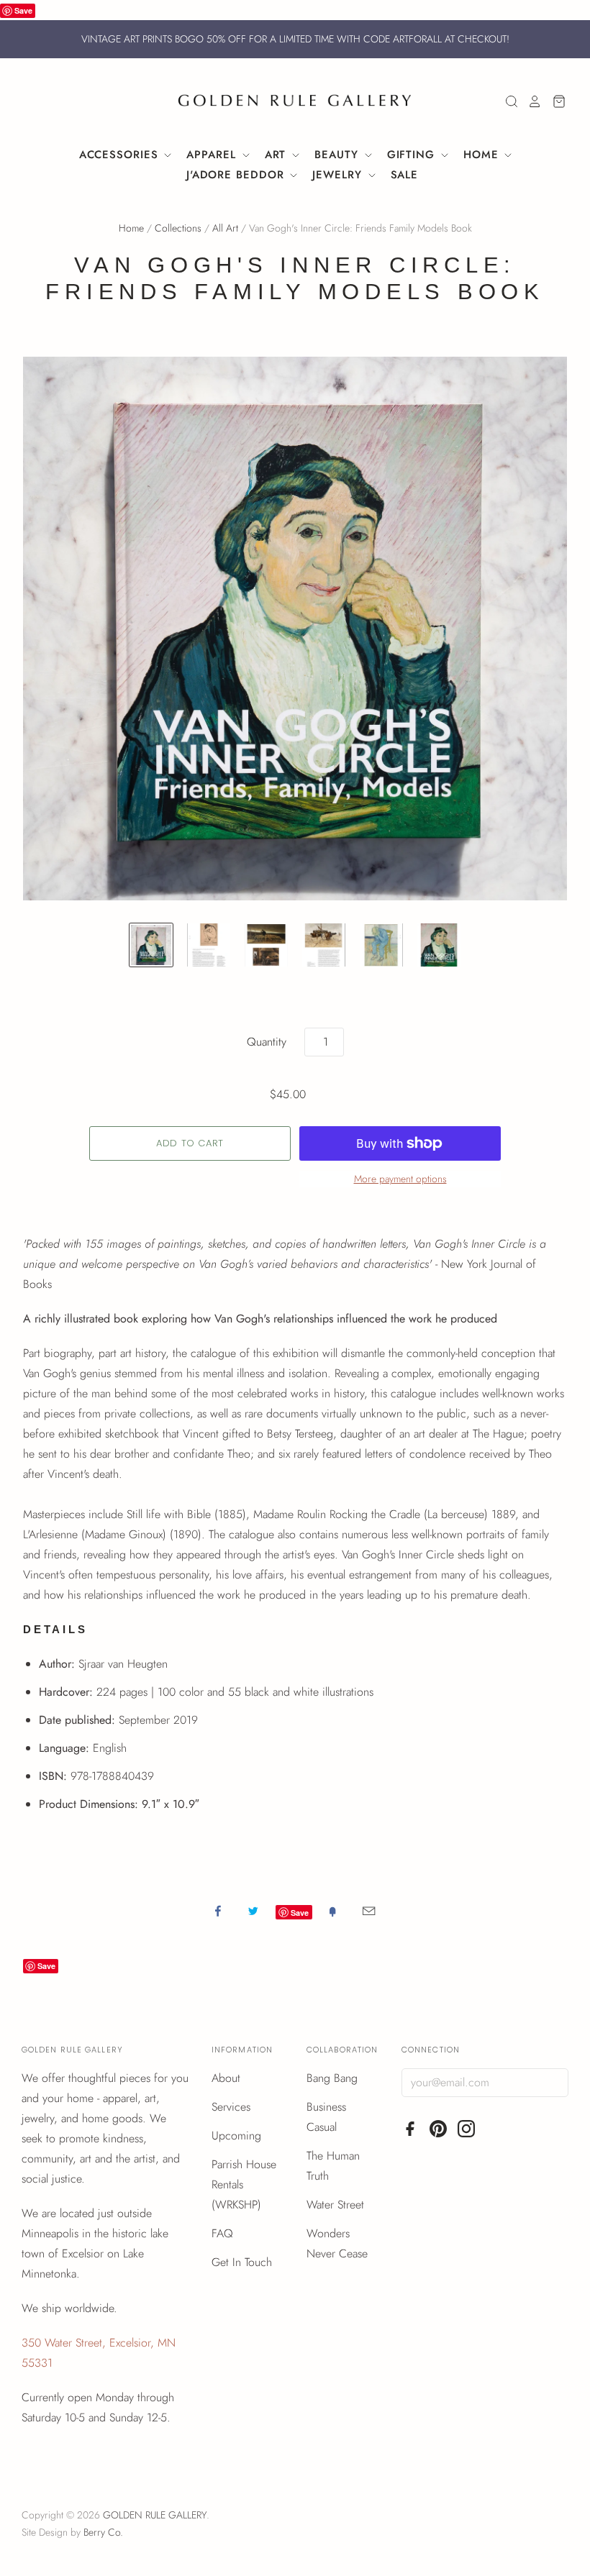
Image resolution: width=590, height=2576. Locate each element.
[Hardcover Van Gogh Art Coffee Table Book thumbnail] (209, 945)
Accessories (121, 155)
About (226, 2078)
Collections (178, 228)
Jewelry (339, 175)
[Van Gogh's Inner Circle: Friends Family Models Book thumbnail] (151, 945)
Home (483, 155)
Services (231, 2107)
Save (23, 10)
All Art (225, 228)
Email (369, 1911)
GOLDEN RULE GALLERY (155, 2515)
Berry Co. (103, 2532)
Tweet (253, 1911)
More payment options (400, 1179)
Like (218, 1911)
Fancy (332, 1911)
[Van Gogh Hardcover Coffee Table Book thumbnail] (439, 945)
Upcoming (236, 2136)
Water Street (335, 2205)
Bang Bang (332, 2078)
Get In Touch (242, 2262)
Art (278, 155)
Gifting (413, 155)
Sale (405, 175)
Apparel (213, 155)
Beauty (338, 155)
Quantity (267, 1042)
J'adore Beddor (237, 175)
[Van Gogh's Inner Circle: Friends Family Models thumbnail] (266, 945)
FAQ (222, 2233)
